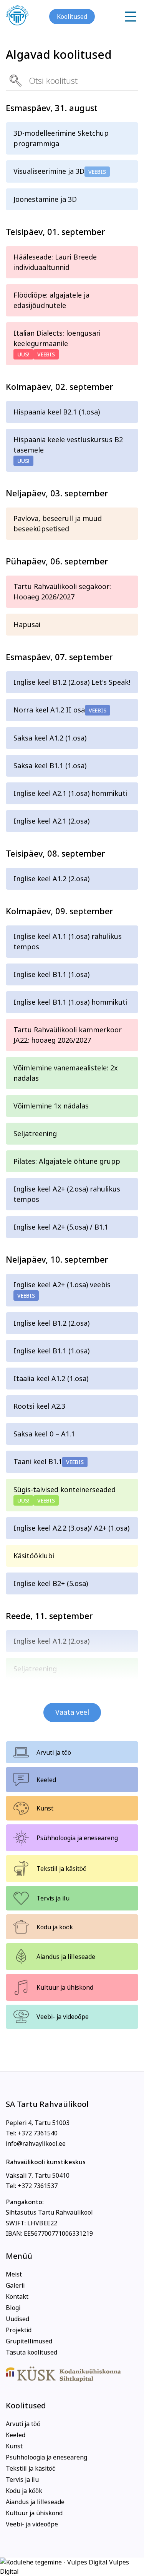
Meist (14, 2274)
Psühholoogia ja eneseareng (77, 1838)
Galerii (15, 2285)
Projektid (19, 2330)
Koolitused (72, 17)
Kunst (45, 1808)
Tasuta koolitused (31, 2352)
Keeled (46, 1780)
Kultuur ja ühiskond (65, 1987)
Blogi (13, 2308)
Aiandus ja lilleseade (66, 1957)
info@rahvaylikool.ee (36, 2143)
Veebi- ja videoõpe (63, 2017)
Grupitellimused (29, 2341)
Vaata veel (72, 1712)
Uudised (17, 2319)
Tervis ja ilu (53, 1898)
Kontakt (17, 2296)
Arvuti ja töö (54, 1752)
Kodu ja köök (55, 1927)
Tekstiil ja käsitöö (61, 1869)
